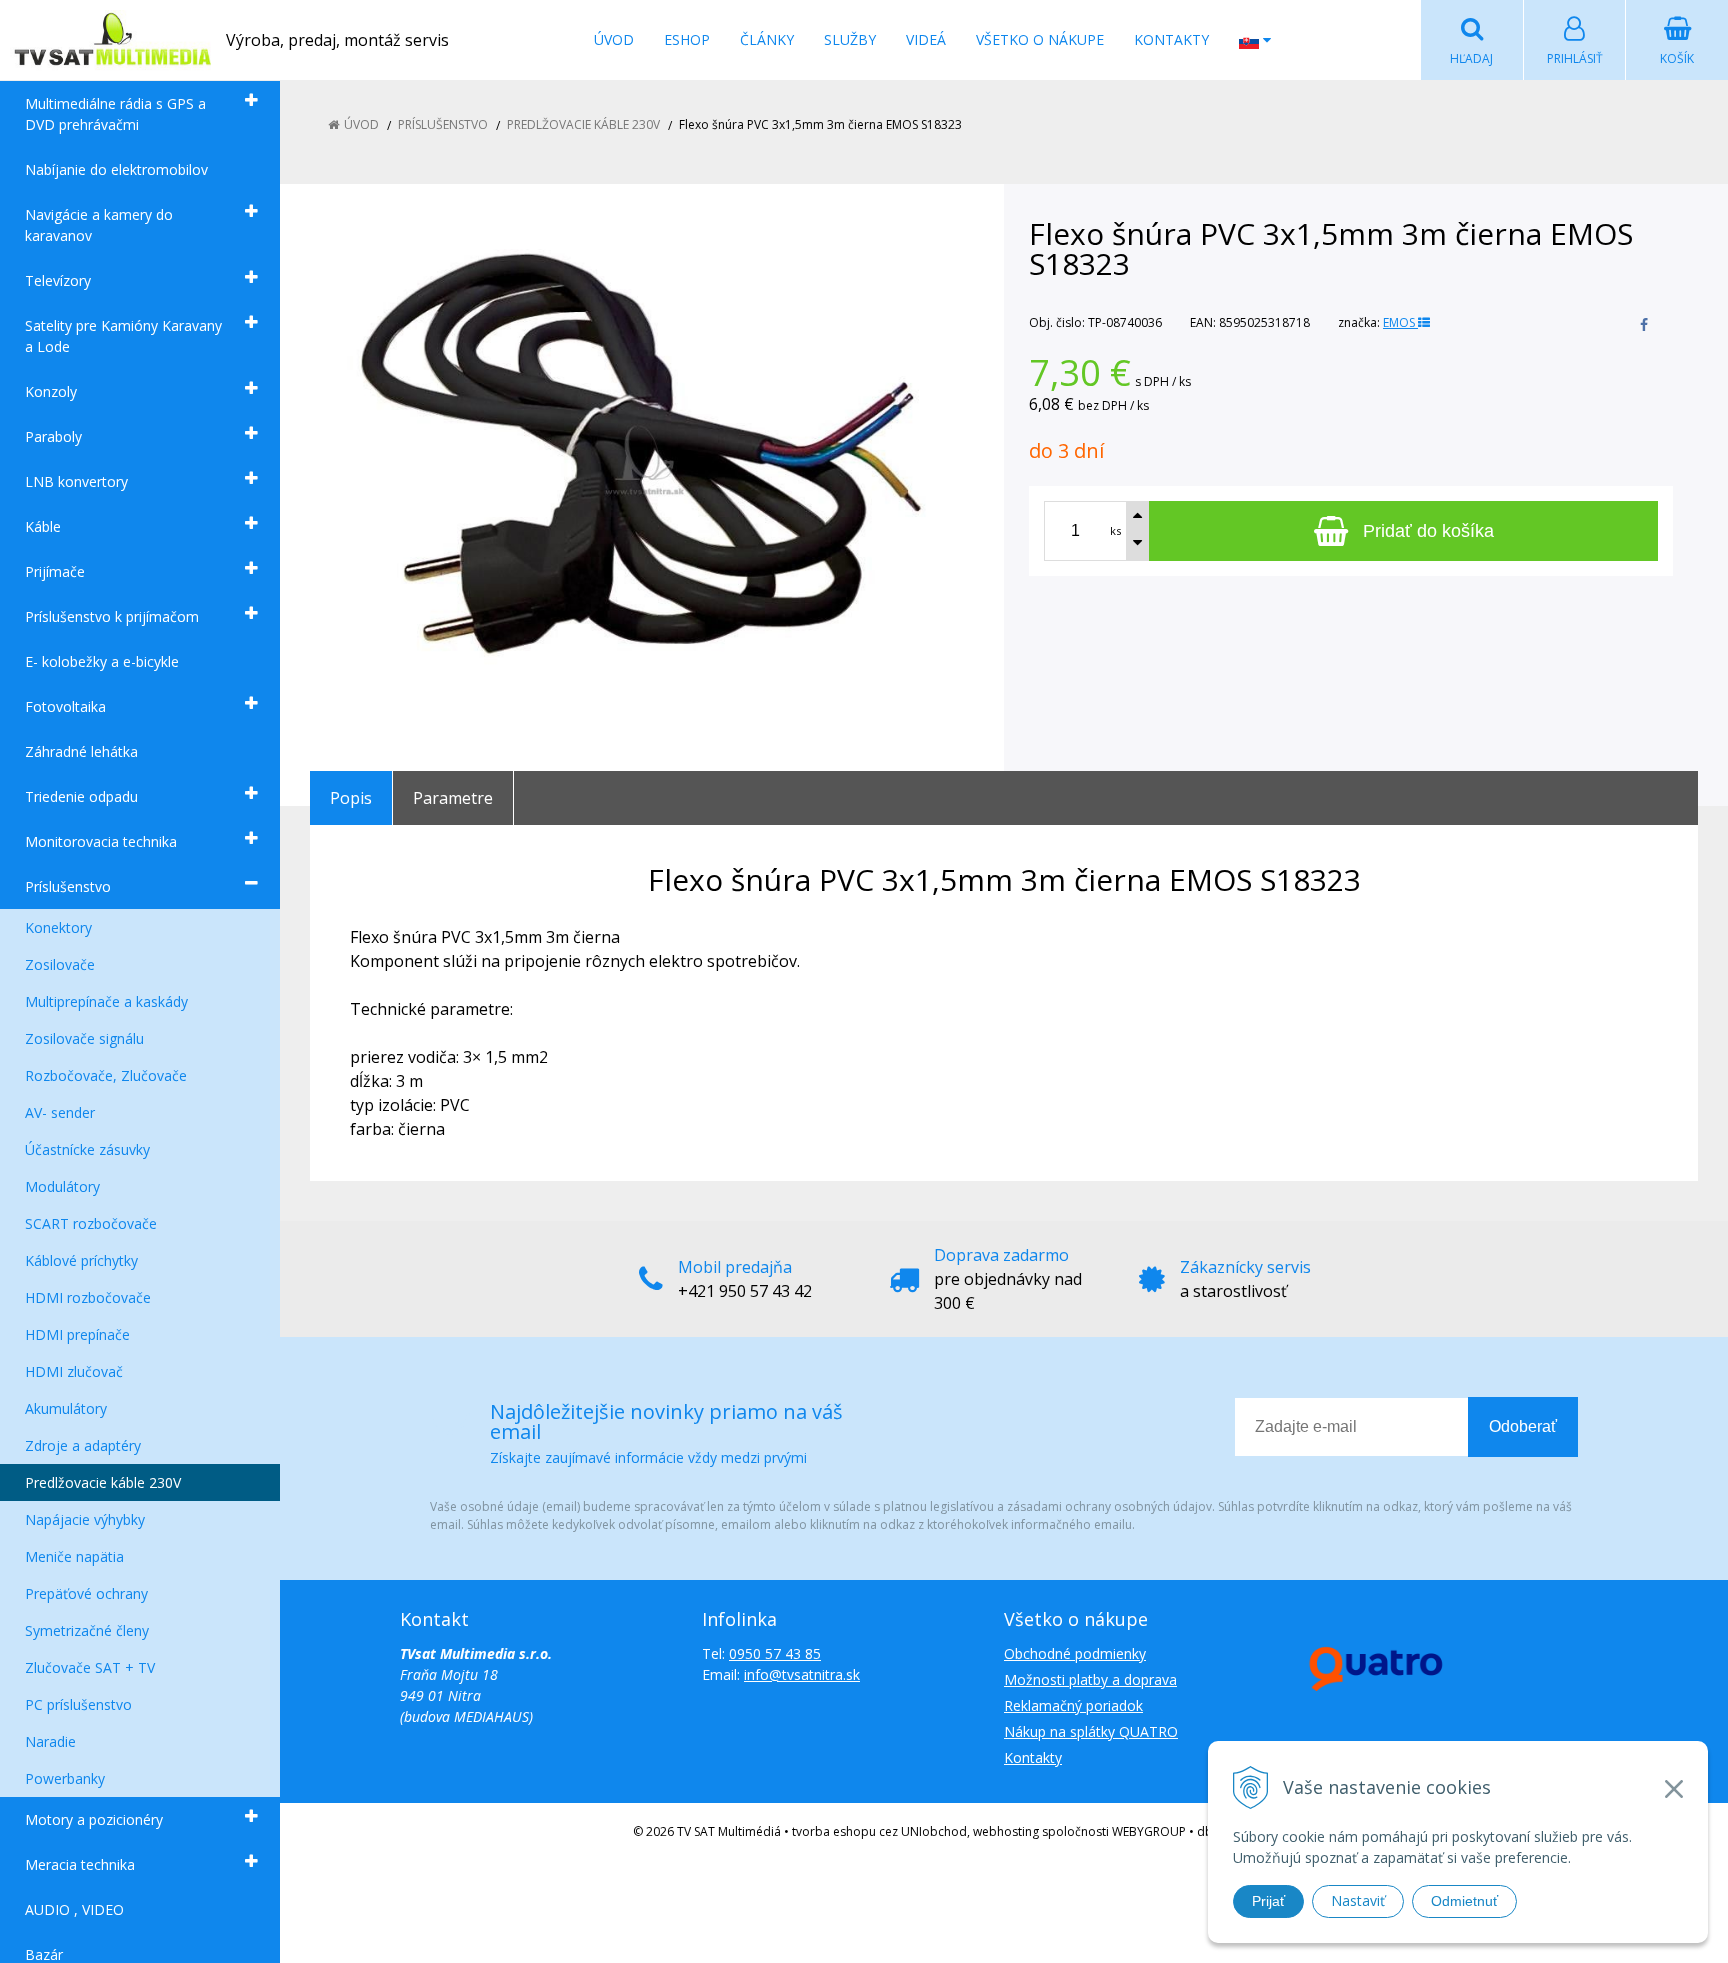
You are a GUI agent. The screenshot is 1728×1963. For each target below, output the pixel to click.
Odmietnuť (1464, 1901)
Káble (43, 526)
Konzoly (51, 391)
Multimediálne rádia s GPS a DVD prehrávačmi (115, 114)
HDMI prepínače (77, 1334)
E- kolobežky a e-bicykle (102, 661)
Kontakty (1171, 39)
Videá (926, 39)
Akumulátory (66, 1408)
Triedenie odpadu (81, 796)
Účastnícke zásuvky (87, 1149)
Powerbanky (65, 1778)
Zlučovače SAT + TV (90, 1667)
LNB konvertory (76, 481)
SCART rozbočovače (91, 1223)
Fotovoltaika (65, 706)
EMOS (1400, 322)
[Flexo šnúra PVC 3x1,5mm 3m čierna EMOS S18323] (644, 460)
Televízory (58, 280)
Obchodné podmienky (1075, 1653)
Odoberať (1523, 1426)
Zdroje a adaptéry (83, 1445)
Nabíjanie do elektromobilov (116, 169)
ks (1115, 530)
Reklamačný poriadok (1073, 1705)
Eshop (687, 39)
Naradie (50, 1741)
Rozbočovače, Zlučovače (106, 1075)
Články (767, 39)
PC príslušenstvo (78, 1704)
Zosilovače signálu (84, 1038)
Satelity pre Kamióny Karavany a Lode (123, 336)
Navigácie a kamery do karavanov (99, 225)
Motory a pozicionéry (94, 1819)
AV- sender (60, 1112)
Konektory (58, 927)
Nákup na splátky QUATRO (1091, 1731)
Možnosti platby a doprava (1090, 1679)
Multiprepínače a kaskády (106, 1001)
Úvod (614, 39)
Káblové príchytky (81, 1260)
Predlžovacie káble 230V (103, 1482)
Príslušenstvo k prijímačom (112, 616)
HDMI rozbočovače (88, 1297)
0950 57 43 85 (775, 1653)
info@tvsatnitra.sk (802, 1674)
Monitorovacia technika (101, 841)
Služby (850, 39)
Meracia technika (80, 1864)
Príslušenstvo (68, 886)
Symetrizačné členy (87, 1630)
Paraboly (53, 436)
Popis (351, 798)
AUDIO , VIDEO (74, 1909)
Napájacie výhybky (85, 1519)
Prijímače (55, 571)
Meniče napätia (74, 1556)
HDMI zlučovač (74, 1371)
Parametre (453, 798)
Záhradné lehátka (81, 751)
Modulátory (62, 1186)
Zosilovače (60, 964)
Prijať (1268, 1901)
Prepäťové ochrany (86, 1593)
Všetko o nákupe (1040, 39)
